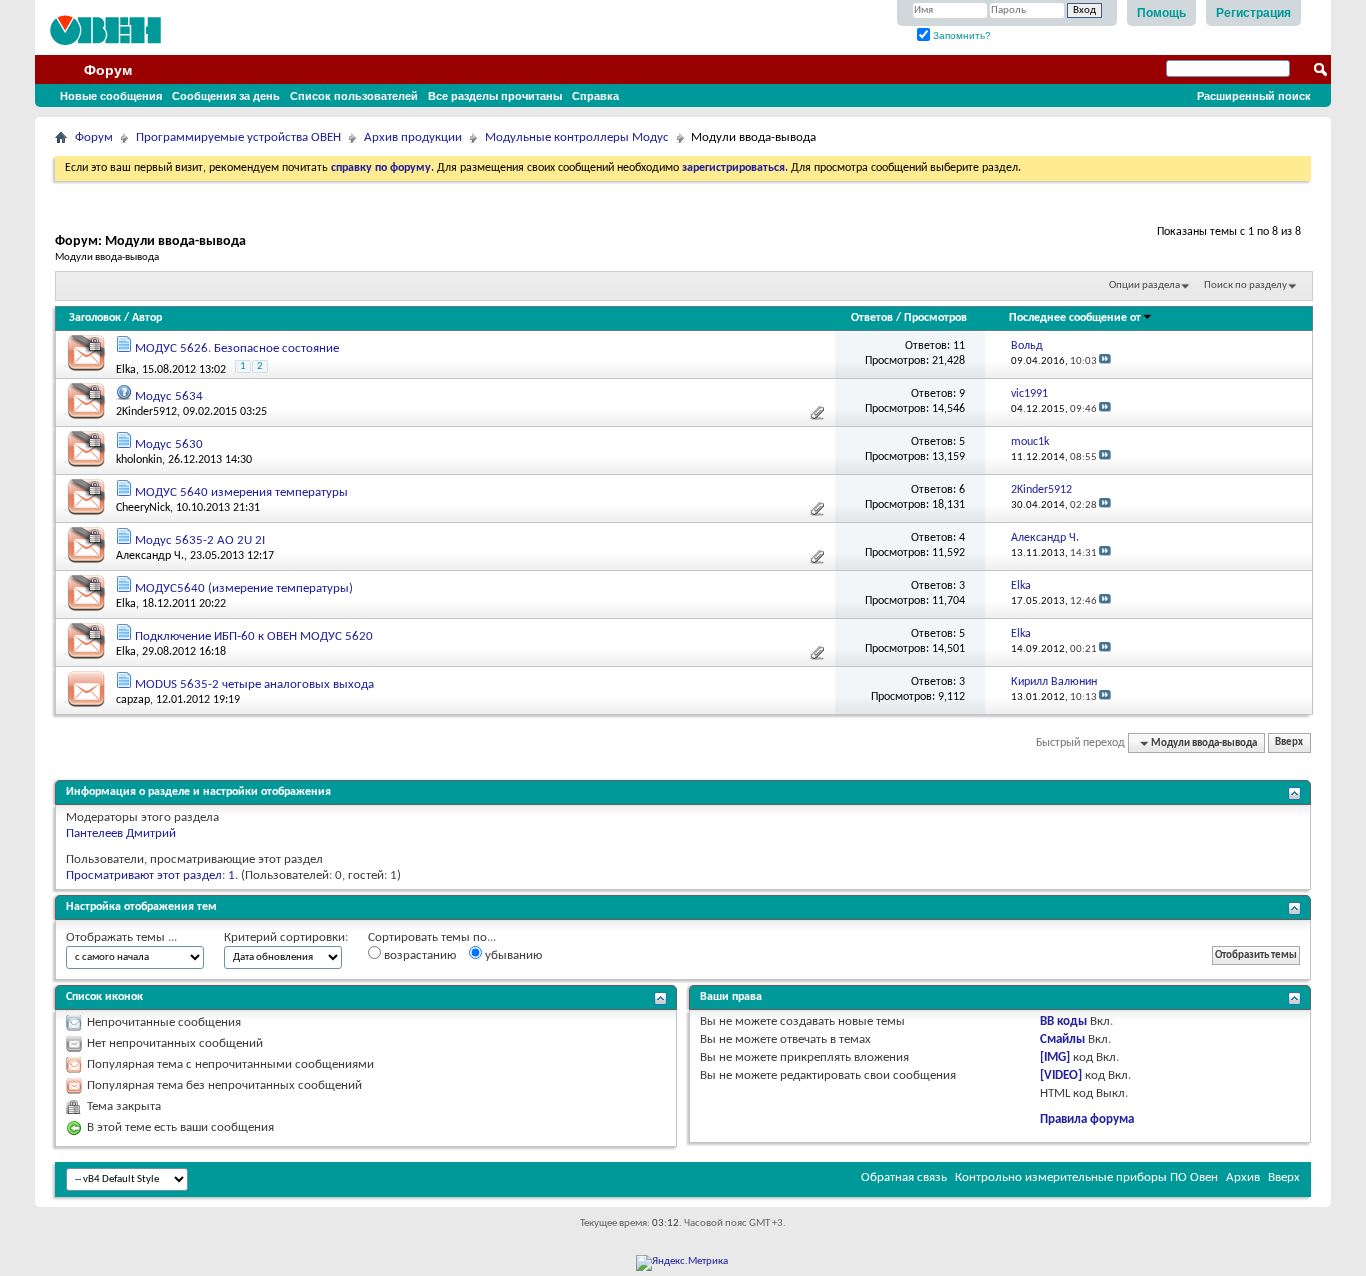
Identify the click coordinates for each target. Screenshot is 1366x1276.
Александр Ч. (150, 556)
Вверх (1289, 743)
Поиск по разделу (1245, 285)
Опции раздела (1144, 285)
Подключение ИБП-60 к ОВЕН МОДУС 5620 (254, 636)
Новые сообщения (111, 96)
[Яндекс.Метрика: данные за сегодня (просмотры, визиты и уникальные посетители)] (682, 1263)
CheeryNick (143, 508)
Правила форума (1087, 1119)
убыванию (512, 955)
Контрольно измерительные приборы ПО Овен (1086, 1177)
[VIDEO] (1061, 1075)
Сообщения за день (226, 96)
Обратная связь (904, 1177)
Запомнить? (960, 35)
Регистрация (1253, 13)
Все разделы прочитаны (495, 96)
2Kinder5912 (146, 412)
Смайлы (1062, 1039)
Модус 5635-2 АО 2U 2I (200, 540)
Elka (126, 370)
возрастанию (418, 955)
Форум (108, 70)
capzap (133, 700)
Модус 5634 (169, 396)
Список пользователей (354, 96)
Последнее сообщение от (1075, 318)
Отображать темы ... (121, 937)
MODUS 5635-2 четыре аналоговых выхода (254, 684)
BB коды (1063, 1021)
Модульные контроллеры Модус (577, 137)
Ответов (872, 318)
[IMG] (1055, 1057)
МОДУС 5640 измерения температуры (241, 492)
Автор (147, 318)
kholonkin (139, 460)
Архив (1243, 1177)
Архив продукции (413, 137)
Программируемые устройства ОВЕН (238, 137)
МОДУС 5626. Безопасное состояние (237, 348)
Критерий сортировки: (286, 937)
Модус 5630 (169, 444)
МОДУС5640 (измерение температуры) (244, 588)
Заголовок (95, 318)
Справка (595, 96)
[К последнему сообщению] (1105, 361)
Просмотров (935, 318)
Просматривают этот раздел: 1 (150, 875)
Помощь (1161, 13)
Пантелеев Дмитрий (121, 833)
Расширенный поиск (1254, 96)
